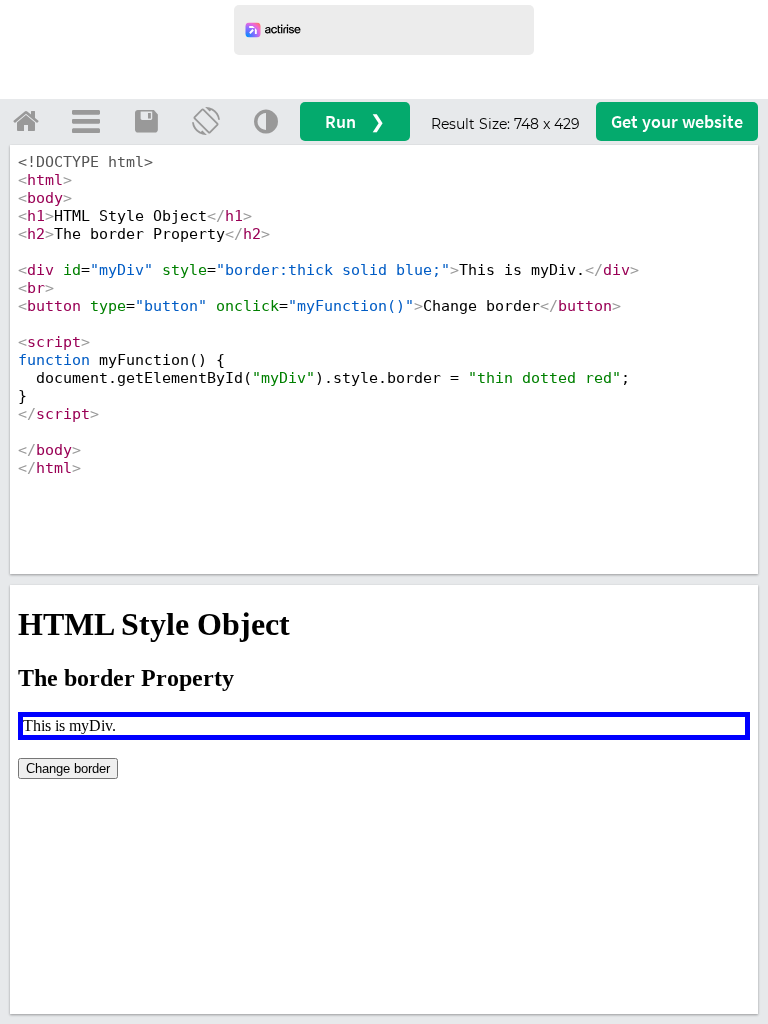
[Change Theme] (266, 121)
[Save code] (146, 121)
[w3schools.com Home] (26, 121)
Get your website (677, 121)
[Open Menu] (86, 121)
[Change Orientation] (206, 121)
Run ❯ (355, 121)
